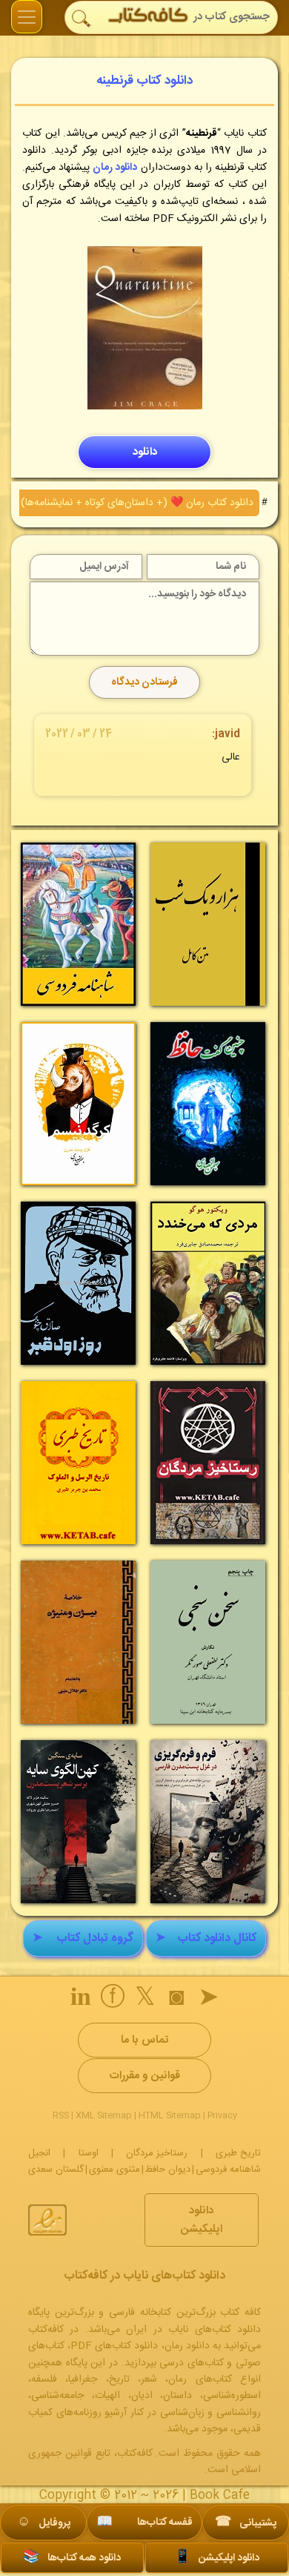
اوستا (89, 2153)
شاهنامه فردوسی (228, 2170)
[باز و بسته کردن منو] (27, 17)
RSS (61, 2115)
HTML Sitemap (170, 2115)
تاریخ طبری (238, 2153)
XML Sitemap (104, 2115)
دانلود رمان (115, 168)
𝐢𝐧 (81, 2000)
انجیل (39, 2153)
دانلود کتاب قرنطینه (144, 81)
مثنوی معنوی (114, 2170)
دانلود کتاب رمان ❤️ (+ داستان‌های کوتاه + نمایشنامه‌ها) (137, 503)
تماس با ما (144, 2040)
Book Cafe (220, 2496)
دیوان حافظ (168, 2170)
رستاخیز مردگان (157, 2153)
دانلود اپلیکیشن (202, 2220)
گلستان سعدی (56, 2170)
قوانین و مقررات (144, 2076)
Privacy (222, 2115)
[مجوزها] (47, 2220)
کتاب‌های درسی (192, 2363)
